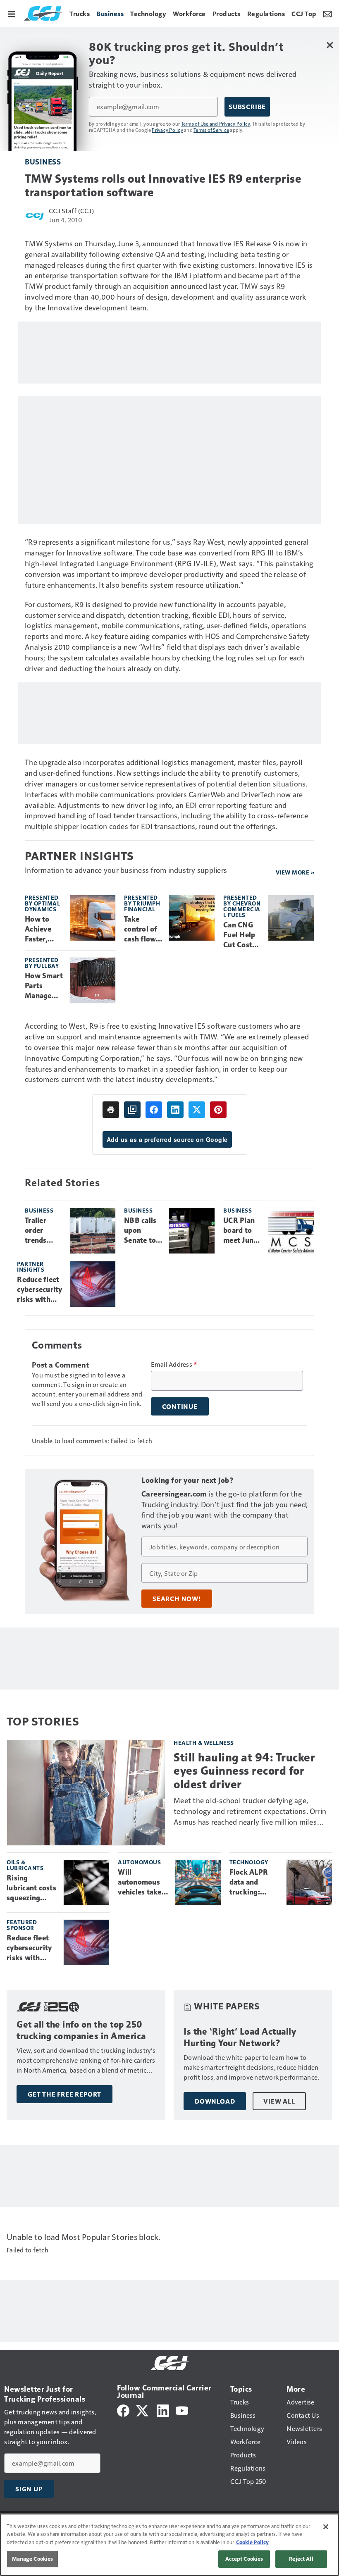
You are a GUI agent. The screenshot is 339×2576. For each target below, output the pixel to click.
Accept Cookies (244, 2559)
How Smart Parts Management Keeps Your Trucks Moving (44, 986)
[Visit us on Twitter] (143, 2410)
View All (279, 2101)
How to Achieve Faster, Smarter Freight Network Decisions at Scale (41, 929)
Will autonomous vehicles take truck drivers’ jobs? (141, 1883)
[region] (169, 2545)
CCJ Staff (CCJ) (71, 211)
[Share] (154, 1110)
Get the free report (64, 2094)
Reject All (301, 2559)
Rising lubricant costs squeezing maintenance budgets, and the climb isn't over (31, 1888)
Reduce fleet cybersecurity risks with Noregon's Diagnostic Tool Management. (40, 1290)
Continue (180, 1406)
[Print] (111, 1110)
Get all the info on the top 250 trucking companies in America (81, 2030)
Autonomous (139, 1862)
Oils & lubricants (25, 1865)
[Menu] (12, 13)
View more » (295, 872)
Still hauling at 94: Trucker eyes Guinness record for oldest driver (244, 1771)
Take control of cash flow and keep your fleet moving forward (141, 929)
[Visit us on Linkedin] (163, 2410)
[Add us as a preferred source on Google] (132, 1110)
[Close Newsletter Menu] (330, 45)
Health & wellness (204, 1743)
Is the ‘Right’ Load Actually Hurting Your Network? (240, 2037)
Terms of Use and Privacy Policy (216, 124)
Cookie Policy (252, 2542)
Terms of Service (211, 130)
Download (215, 2101)
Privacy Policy (167, 130)
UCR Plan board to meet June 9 (240, 1231)
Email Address (174, 1364)
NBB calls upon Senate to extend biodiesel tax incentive (140, 1231)
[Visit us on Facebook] (123, 2410)
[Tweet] (197, 1110)
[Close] (326, 2527)
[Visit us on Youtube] (182, 2410)
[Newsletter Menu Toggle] (327, 13)
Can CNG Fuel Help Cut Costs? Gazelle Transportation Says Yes (242, 935)
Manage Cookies (33, 2559)
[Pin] (218, 1110)
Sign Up (29, 2489)
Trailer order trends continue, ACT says (41, 1231)
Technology (249, 1862)
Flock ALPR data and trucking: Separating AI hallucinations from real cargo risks (253, 1883)
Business (43, 161)
